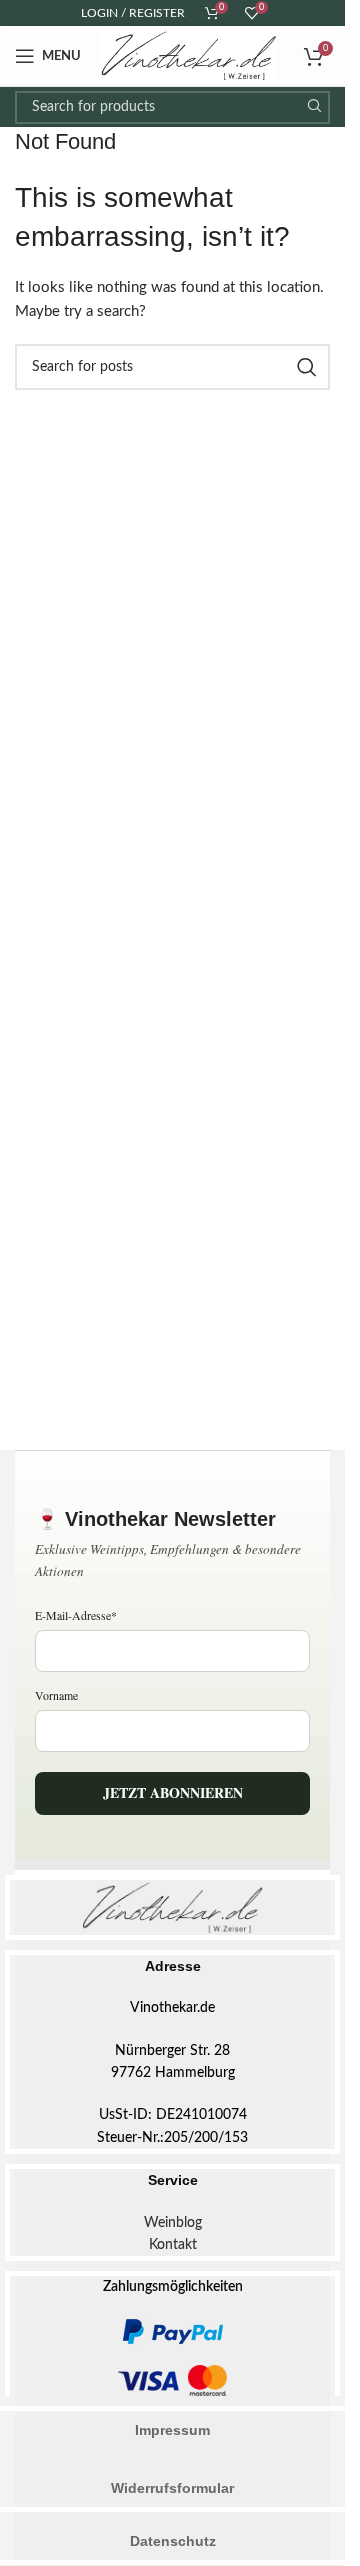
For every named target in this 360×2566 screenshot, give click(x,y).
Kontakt (173, 2245)
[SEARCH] (313, 107)
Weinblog (173, 2223)
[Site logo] (189, 55)
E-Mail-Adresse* (76, 1615)
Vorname (56, 1695)
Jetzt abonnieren (173, 1792)
